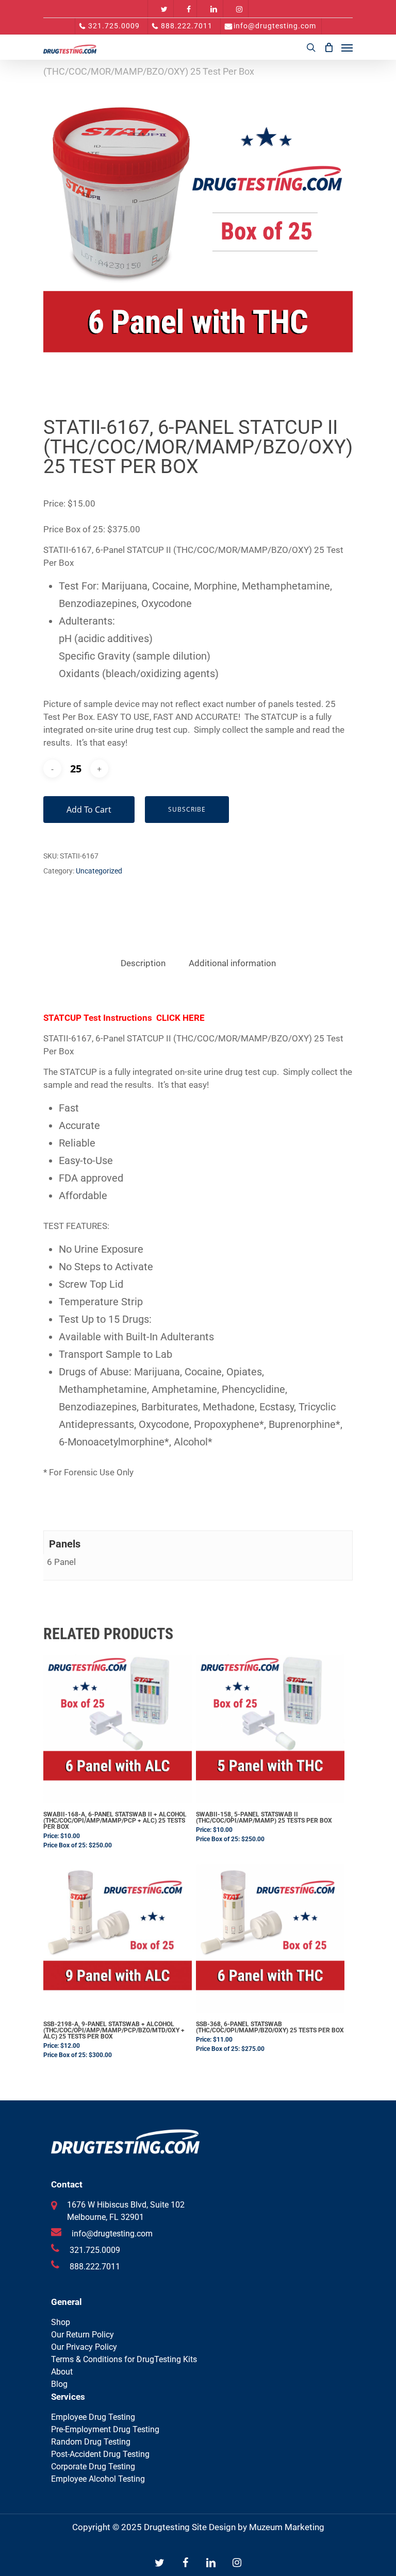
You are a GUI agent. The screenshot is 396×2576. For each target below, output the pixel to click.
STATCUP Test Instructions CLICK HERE (124, 1018)
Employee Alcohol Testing (98, 2479)
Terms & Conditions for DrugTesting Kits (124, 2359)
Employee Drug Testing (93, 2417)
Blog (59, 2384)
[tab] (143, 963)
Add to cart (89, 810)
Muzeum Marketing (287, 2527)
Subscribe (187, 809)
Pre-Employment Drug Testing (105, 2429)
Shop (61, 2322)
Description (143, 963)
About (62, 2372)
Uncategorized (99, 871)
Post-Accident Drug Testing (100, 2454)
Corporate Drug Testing (93, 2466)
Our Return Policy (82, 2335)
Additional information (232, 963)
